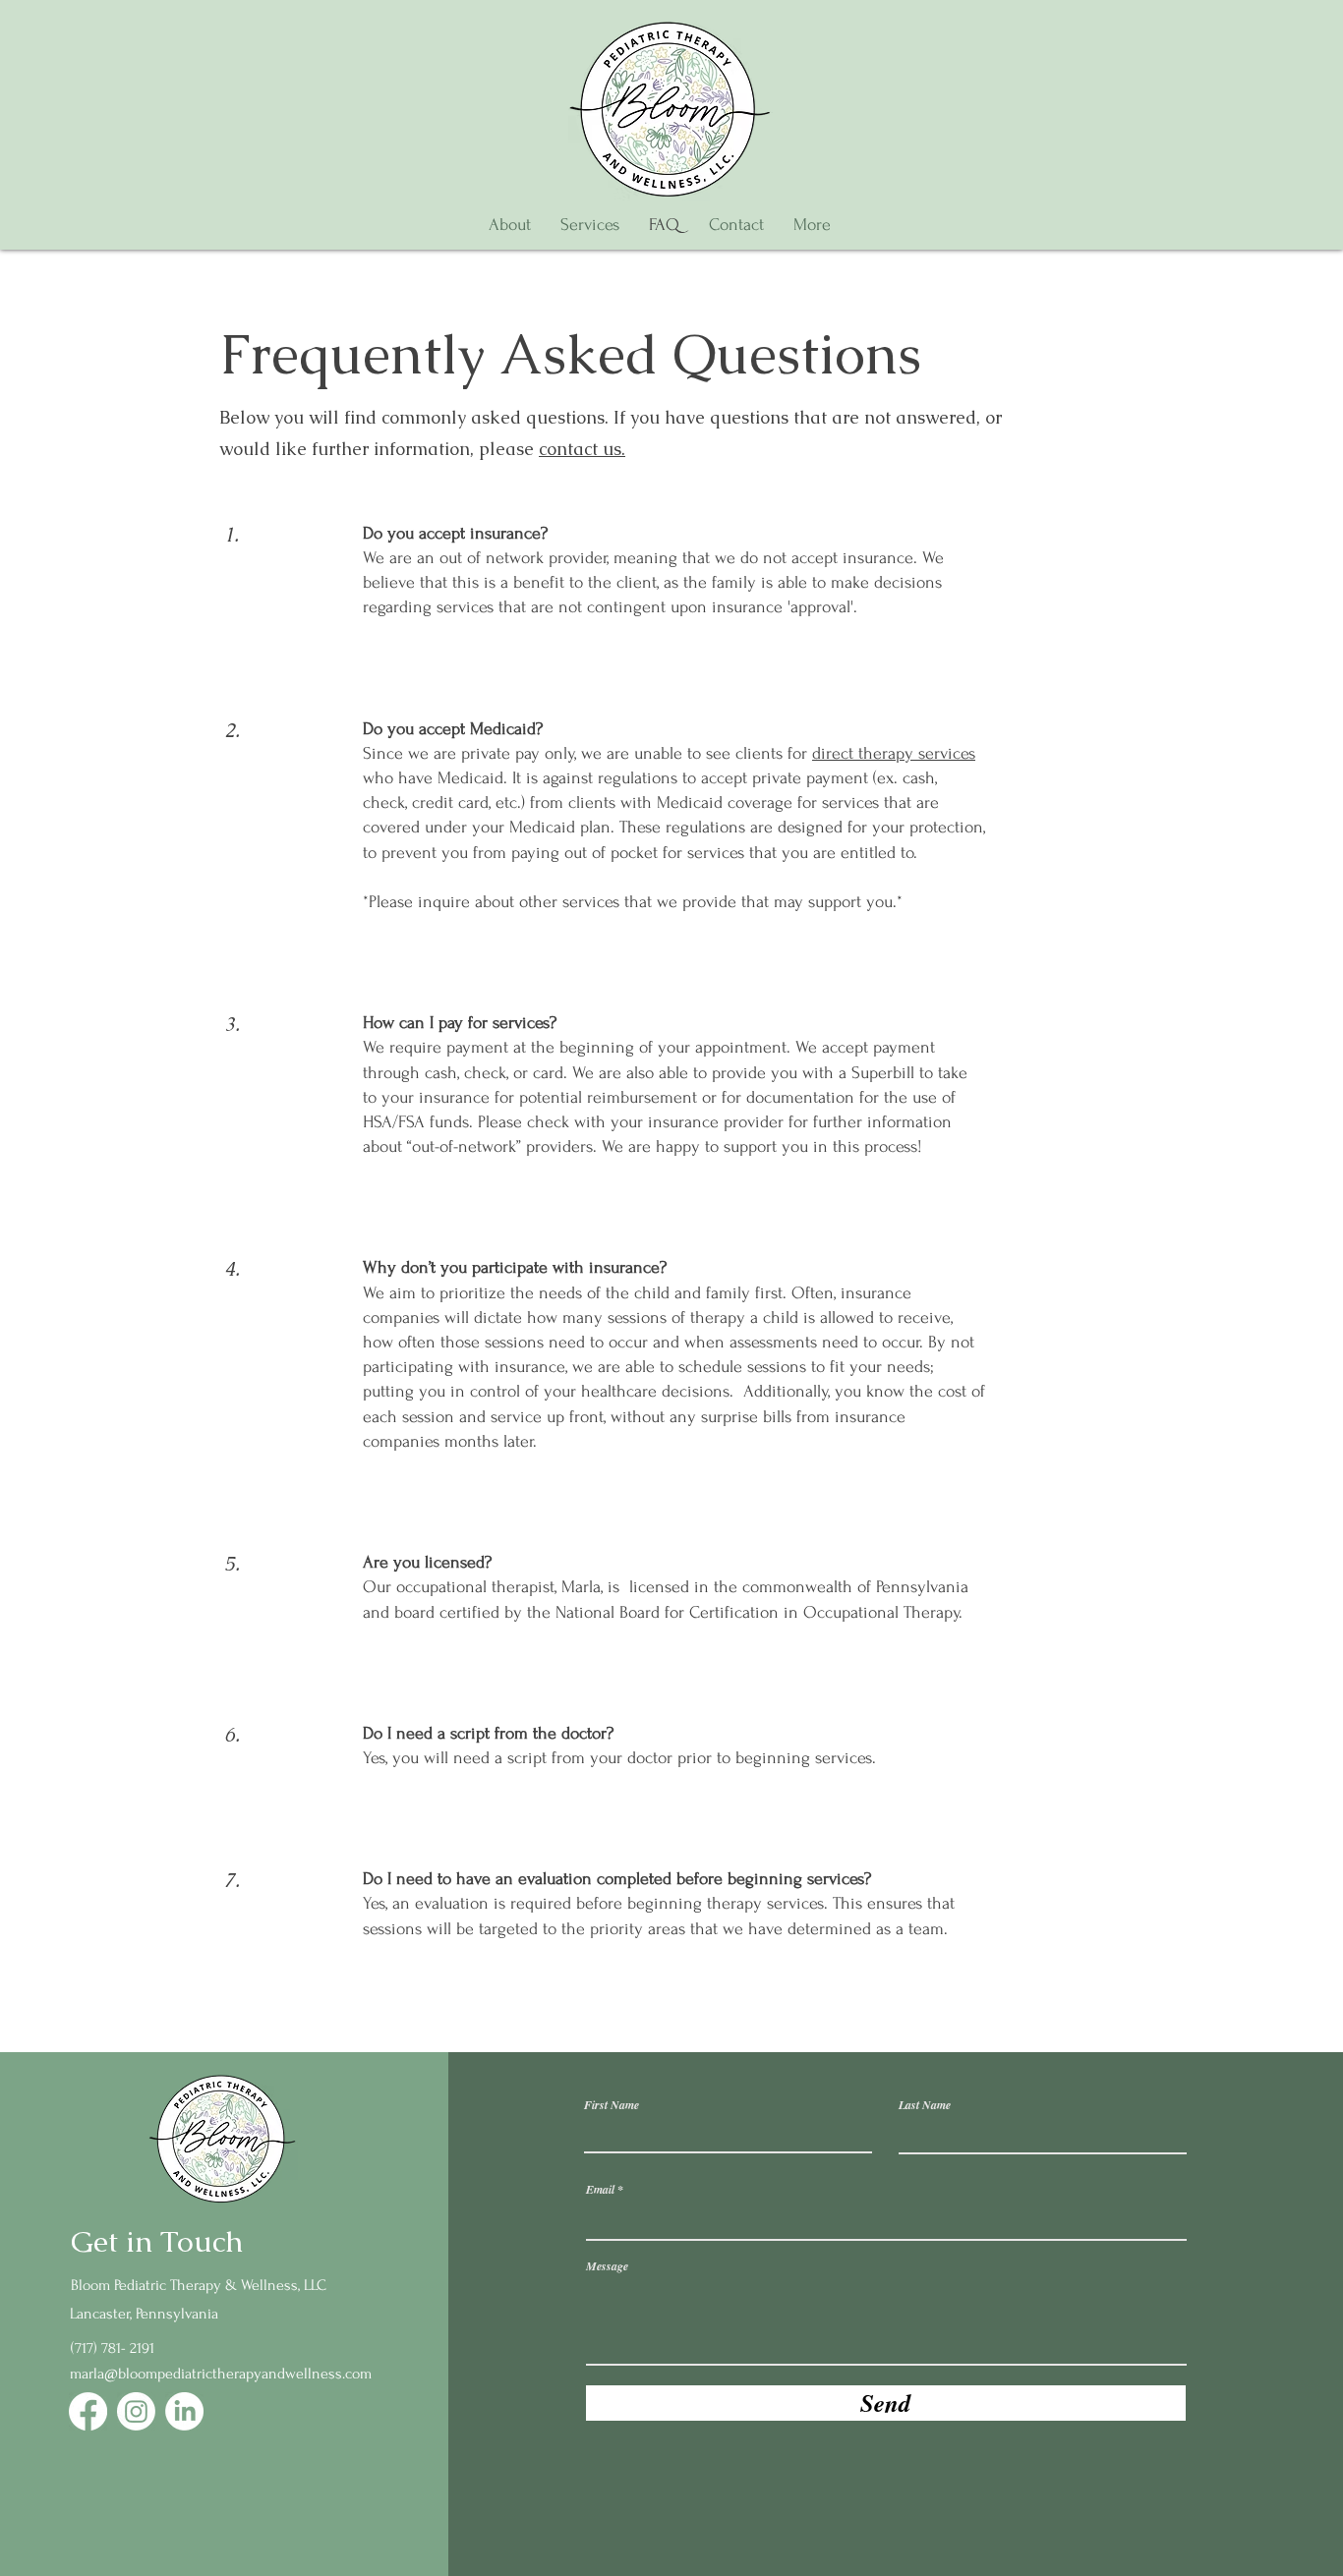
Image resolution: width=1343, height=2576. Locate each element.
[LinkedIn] (184, 2411)
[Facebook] (88, 2411)
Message (607, 2266)
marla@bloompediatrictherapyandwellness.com (221, 2374)
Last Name (925, 2105)
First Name (612, 2105)
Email (600, 2190)
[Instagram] (136, 2411)
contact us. (582, 449)
